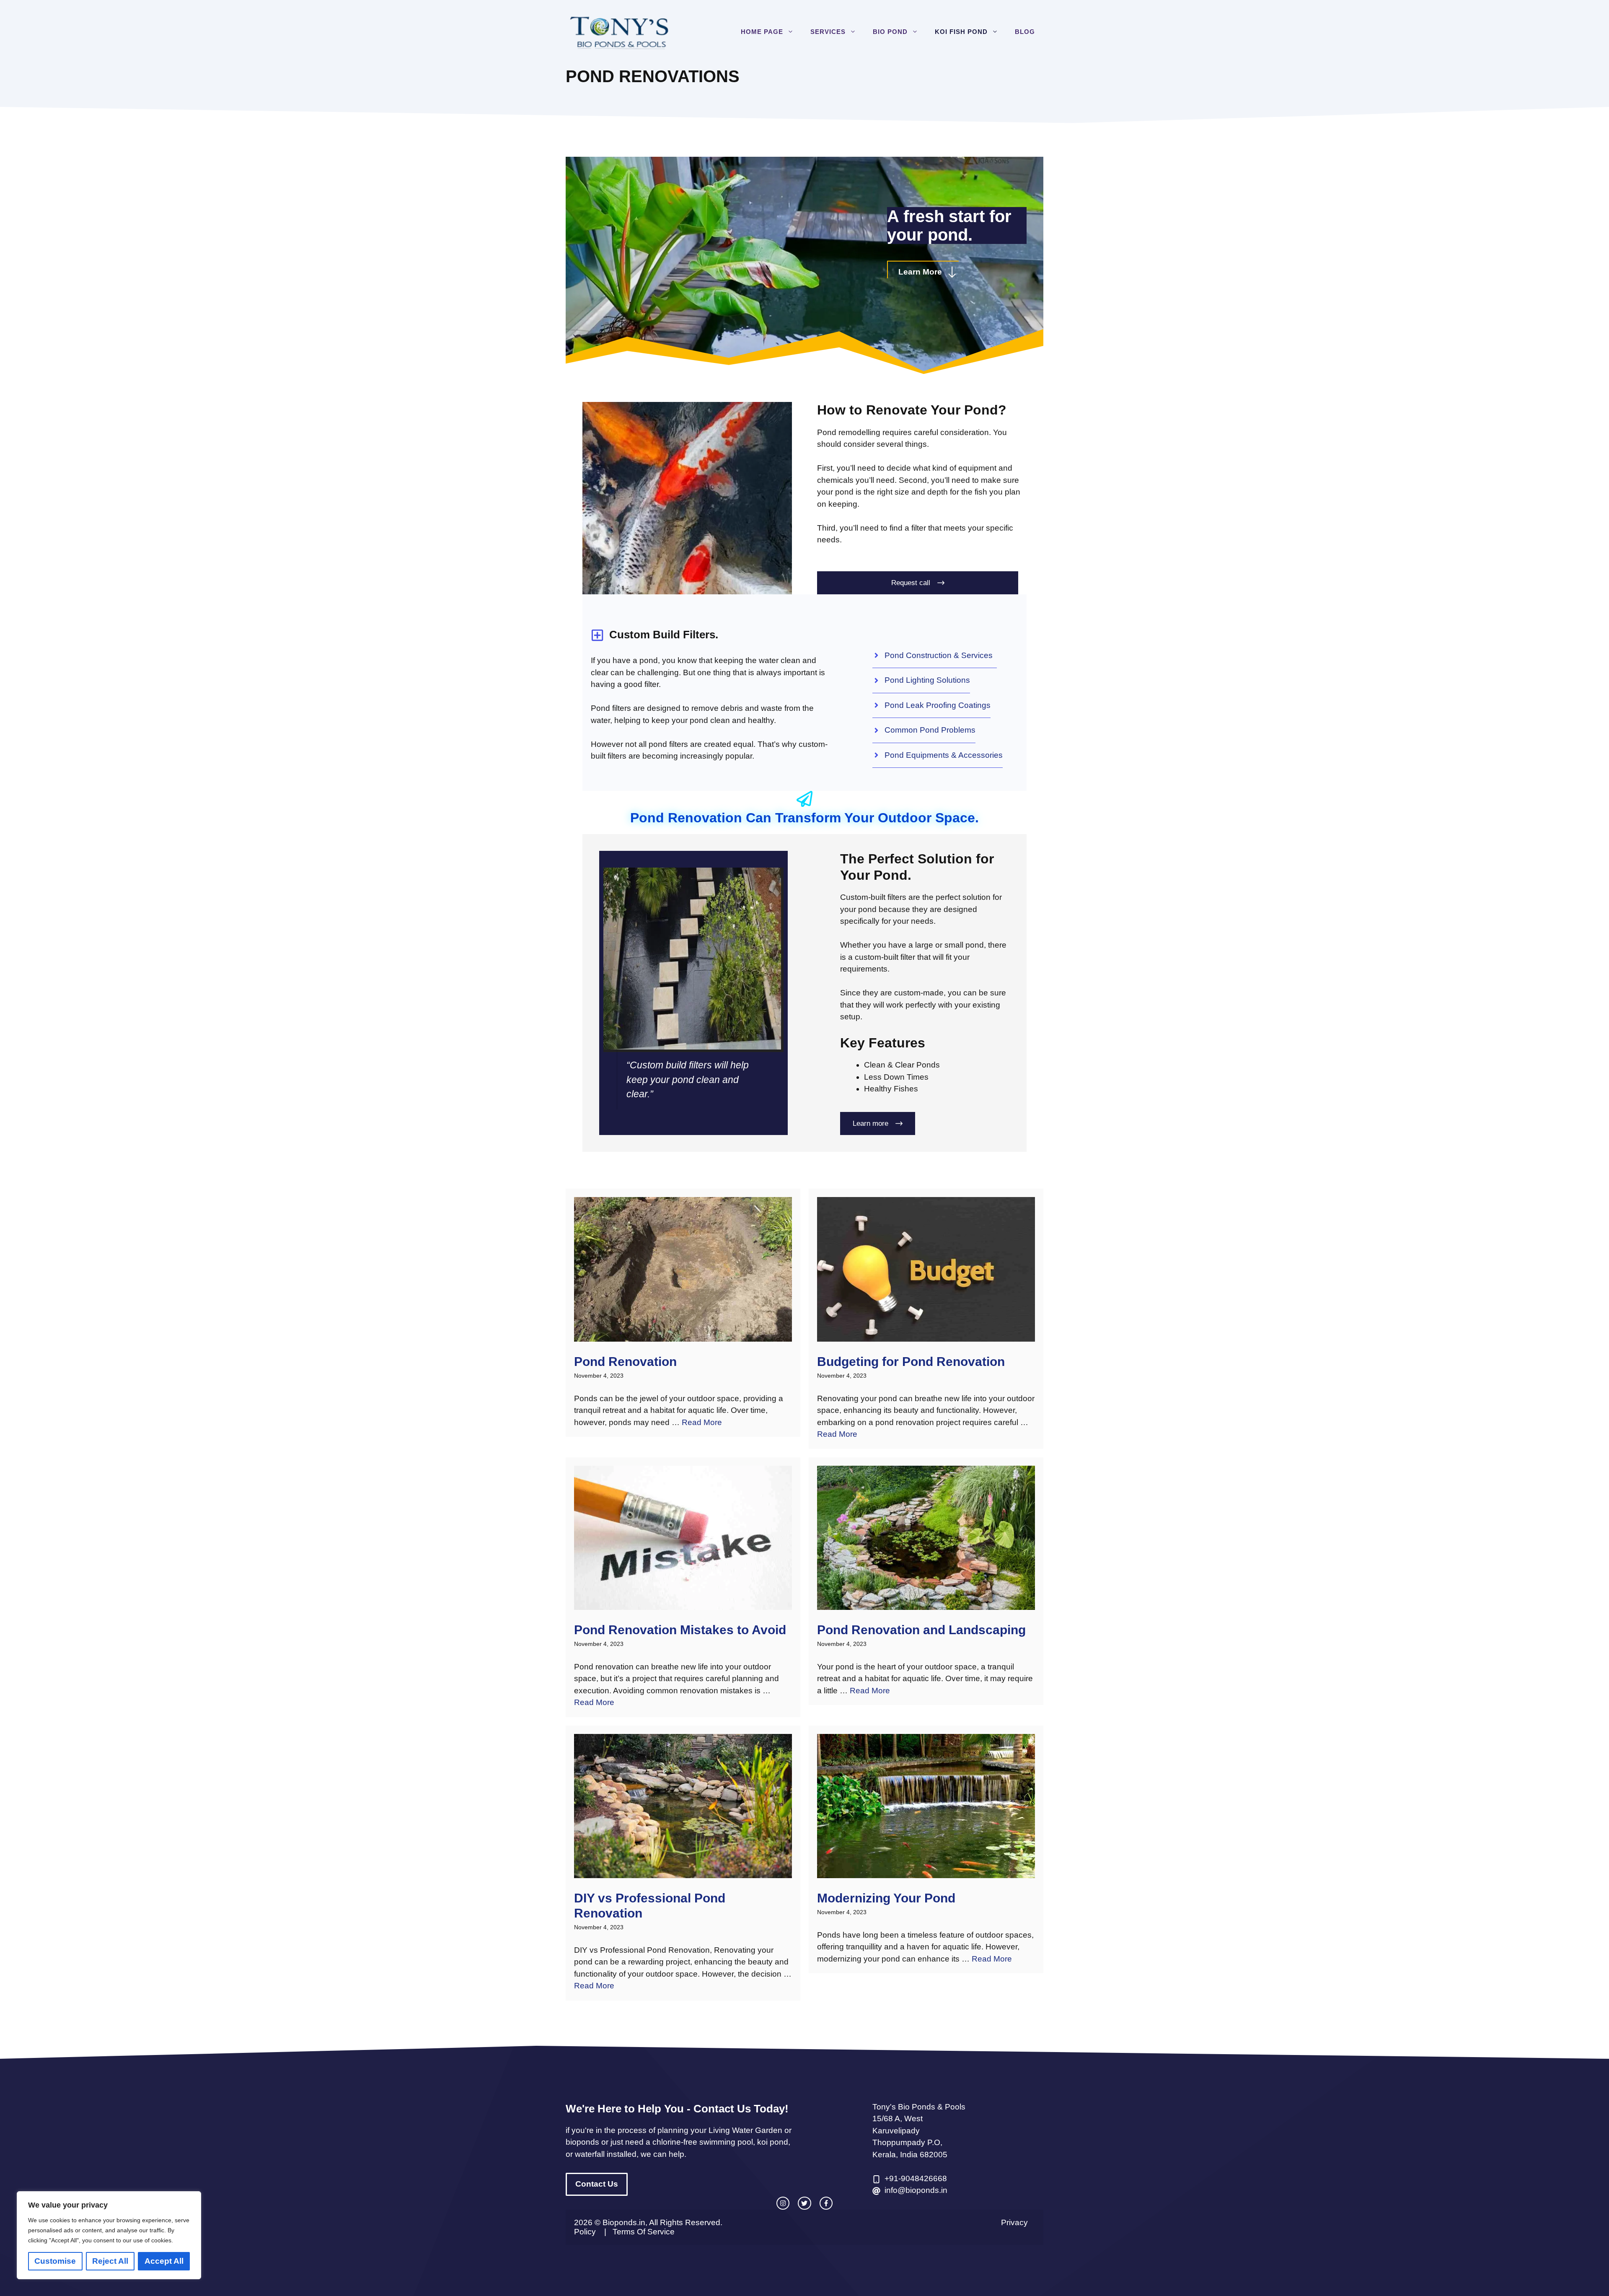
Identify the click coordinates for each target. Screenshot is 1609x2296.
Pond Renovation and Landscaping (921, 1630)
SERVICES (828, 32)
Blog (1025, 32)
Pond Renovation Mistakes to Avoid (680, 1630)
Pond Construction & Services (941, 655)
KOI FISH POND (961, 32)
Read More (702, 1422)
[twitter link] (804, 2203)
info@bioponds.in (916, 2190)
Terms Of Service (644, 2232)
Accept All (164, 2261)
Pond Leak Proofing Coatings (938, 705)
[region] (109, 2235)
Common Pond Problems (930, 730)
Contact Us (597, 2184)
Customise (55, 2261)
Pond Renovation (625, 1362)
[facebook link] (826, 2203)
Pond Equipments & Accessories (944, 755)
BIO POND (890, 32)
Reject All (110, 2261)
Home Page (762, 32)
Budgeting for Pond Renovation (911, 1362)
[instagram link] (783, 2203)
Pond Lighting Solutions (927, 680)
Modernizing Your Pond (886, 1898)
